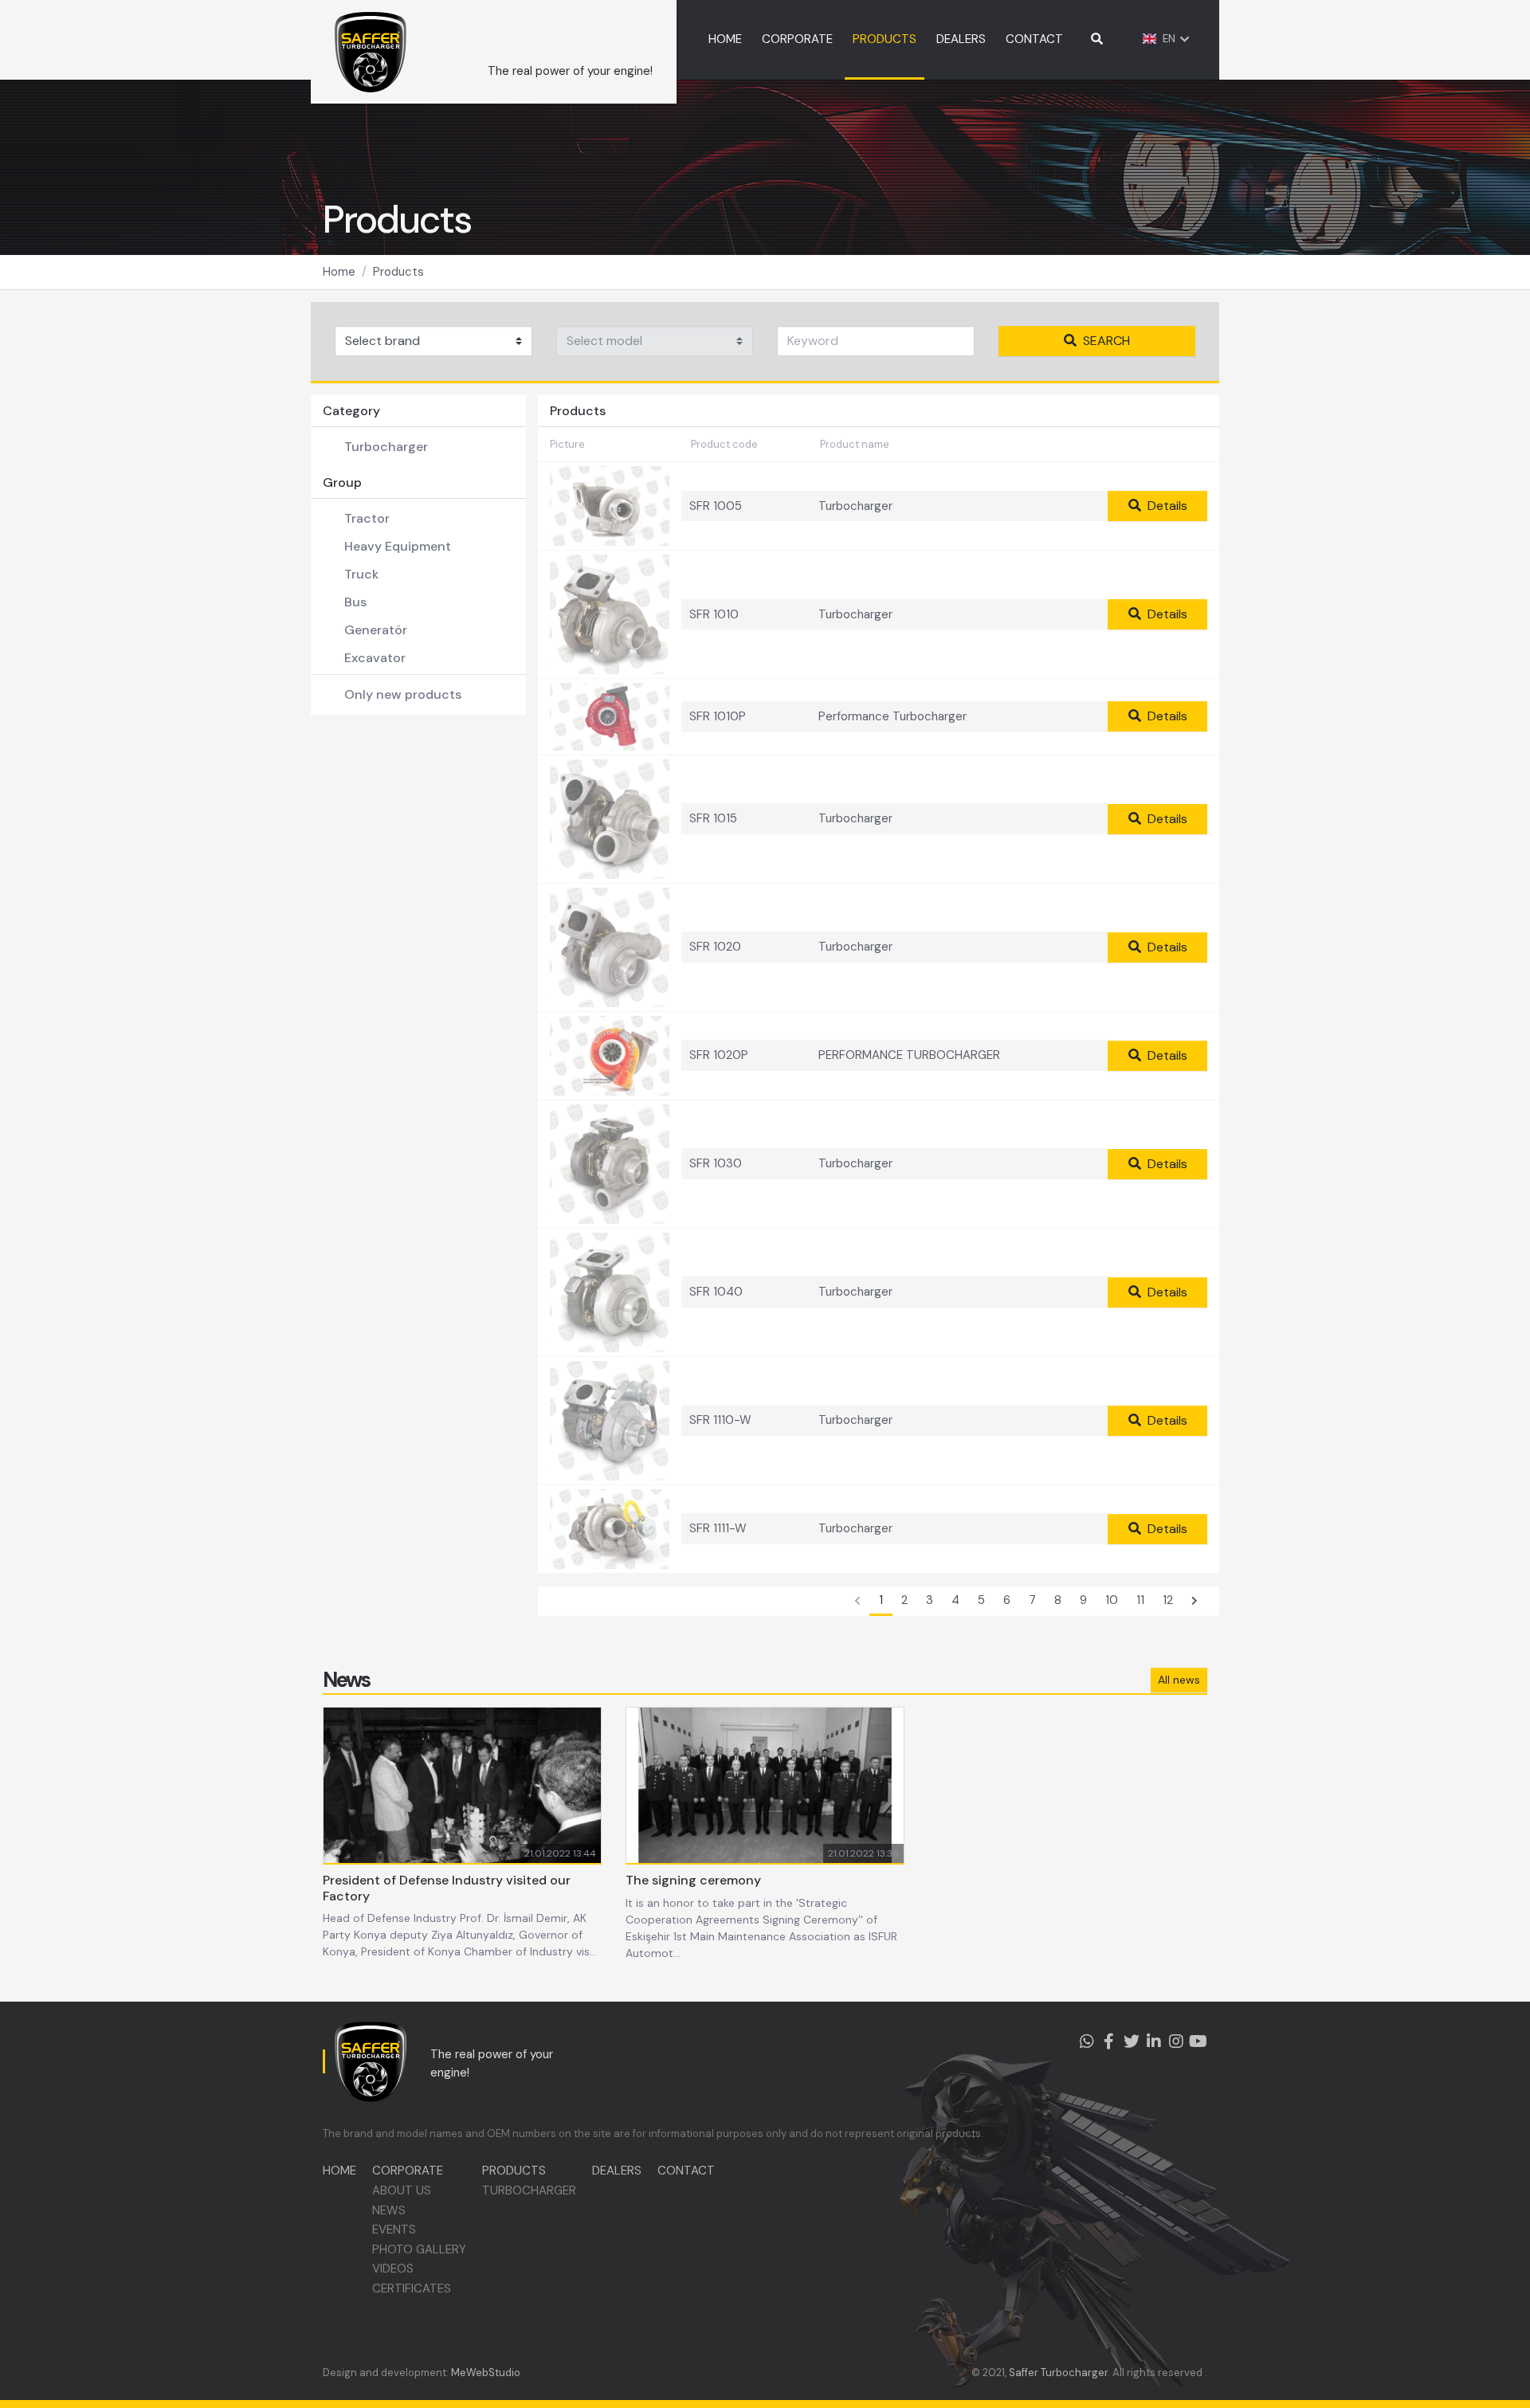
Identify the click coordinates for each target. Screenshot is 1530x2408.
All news (1179, 1680)
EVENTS (394, 2230)
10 (1112, 1600)
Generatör (376, 630)
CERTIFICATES (412, 2288)
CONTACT (1034, 39)
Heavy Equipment (398, 546)
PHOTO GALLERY (419, 2249)
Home (339, 272)
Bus (355, 602)
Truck (361, 574)
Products (398, 272)
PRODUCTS (885, 39)
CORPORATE (797, 39)
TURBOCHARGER (529, 2190)
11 (1140, 1600)
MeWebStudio (486, 2373)
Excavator (375, 658)
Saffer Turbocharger (1058, 2373)
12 (1168, 1600)
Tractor (367, 518)
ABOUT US (402, 2190)
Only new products (403, 694)
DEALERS (961, 39)
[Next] (1195, 1602)
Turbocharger (386, 447)
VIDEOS (393, 2269)
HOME (725, 39)
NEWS (389, 2210)
